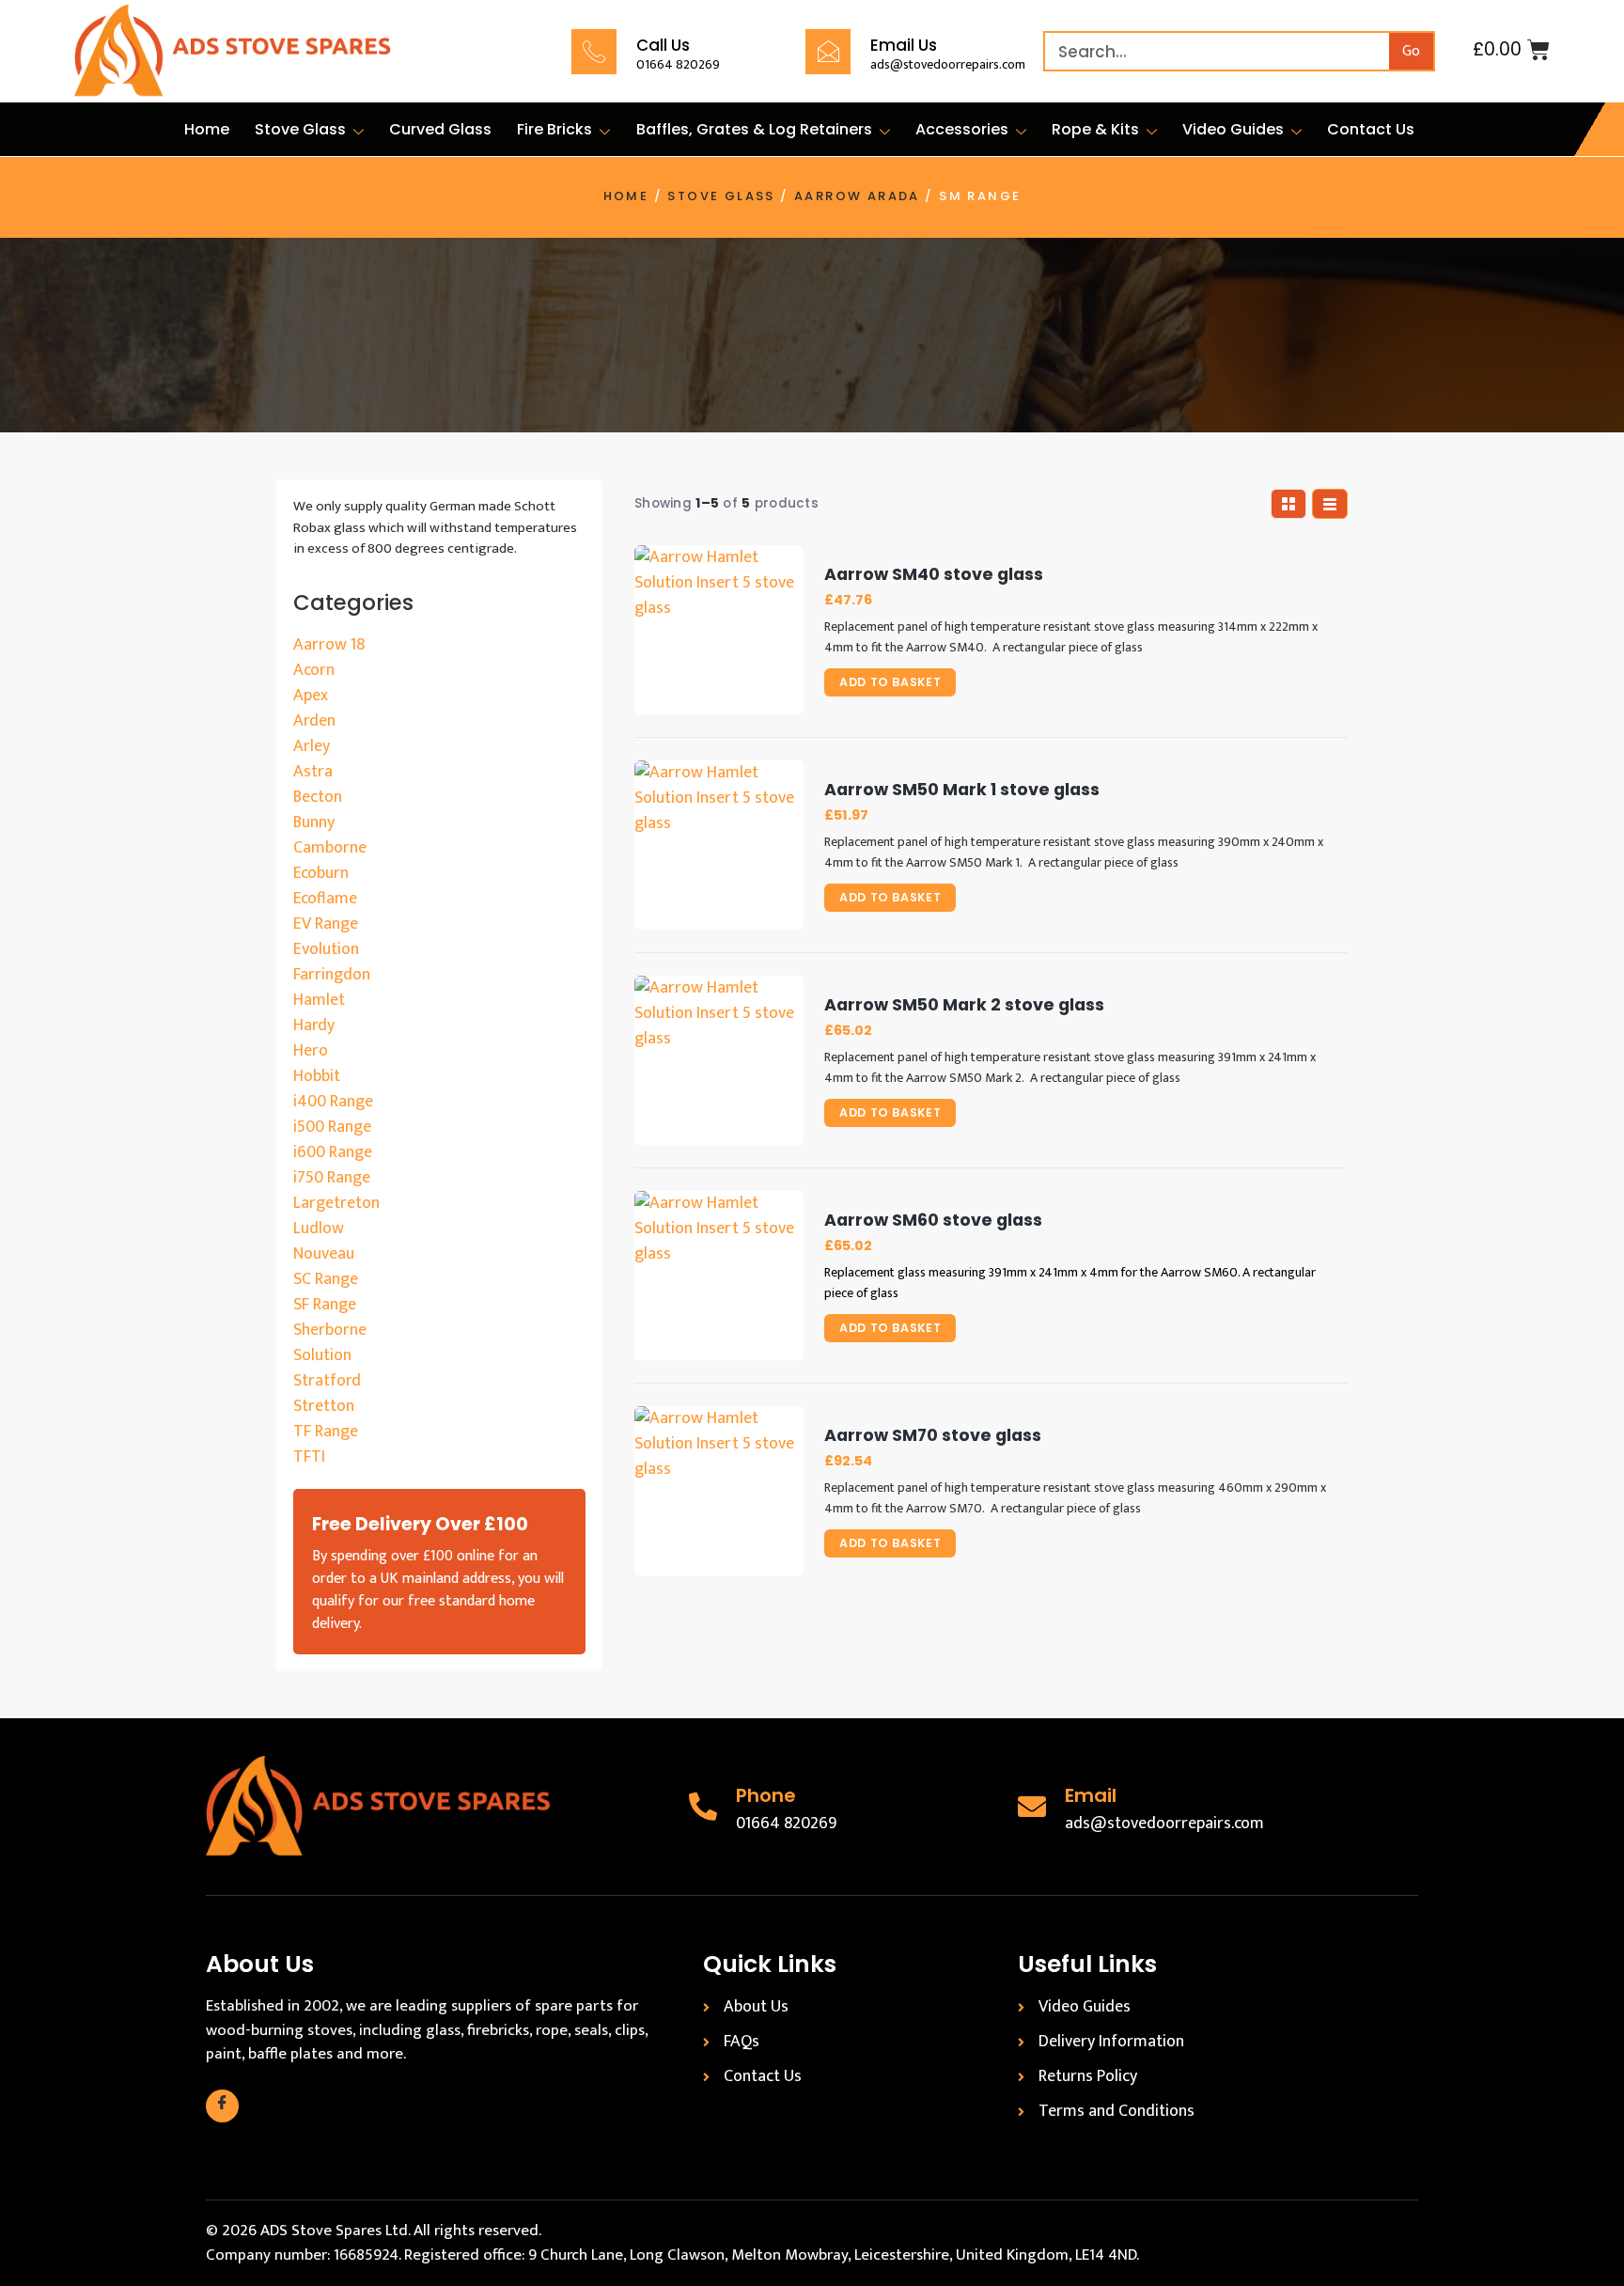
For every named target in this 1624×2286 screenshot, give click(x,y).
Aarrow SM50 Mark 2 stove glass (964, 1005)
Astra (313, 772)
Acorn (314, 670)
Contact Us (1371, 129)
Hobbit (317, 1076)
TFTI (309, 1457)
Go (1411, 51)
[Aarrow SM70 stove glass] (719, 1491)
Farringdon (332, 975)
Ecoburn (321, 873)
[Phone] (703, 1807)
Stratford (327, 1381)
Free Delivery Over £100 (420, 1524)
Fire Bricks (554, 129)
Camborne (330, 848)
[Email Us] (828, 52)
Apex (311, 696)
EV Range (326, 924)
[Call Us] (594, 52)
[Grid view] (1288, 504)
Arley (312, 746)
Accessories (962, 129)
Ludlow (319, 1229)
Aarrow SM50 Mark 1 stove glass (962, 790)
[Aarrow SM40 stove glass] (719, 630)
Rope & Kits (1095, 129)
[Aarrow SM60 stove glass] (719, 1276)
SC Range (326, 1279)
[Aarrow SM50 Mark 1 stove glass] (719, 845)
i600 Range (333, 1152)
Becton (318, 797)
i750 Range (332, 1178)
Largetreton (336, 1203)
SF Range (325, 1305)
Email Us (904, 45)
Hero (311, 1051)
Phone (766, 1795)
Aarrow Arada (857, 196)
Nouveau (324, 1254)
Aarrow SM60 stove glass (933, 1221)
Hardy (314, 1026)
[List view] (1330, 504)
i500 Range (332, 1127)
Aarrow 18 (329, 645)
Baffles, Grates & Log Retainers (754, 129)
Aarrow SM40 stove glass (934, 575)
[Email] (1032, 1807)
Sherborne (330, 1330)
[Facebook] (222, 2106)
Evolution (326, 949)
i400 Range (333, 1102)
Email (1091, 1795)
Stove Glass (300, 129)
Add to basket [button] (890, 682)
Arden (314, 721)
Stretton (324, 1406)
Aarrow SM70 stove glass (933, 1436)
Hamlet (319, 1000)
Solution (322, 1355)
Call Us (663, 45)
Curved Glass (440, 129)
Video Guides (1233, 129)
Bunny (314, 822)
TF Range (326, 1432)
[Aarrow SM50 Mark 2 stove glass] (719, 1060)
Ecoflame (325, 899)
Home (207, 129)
